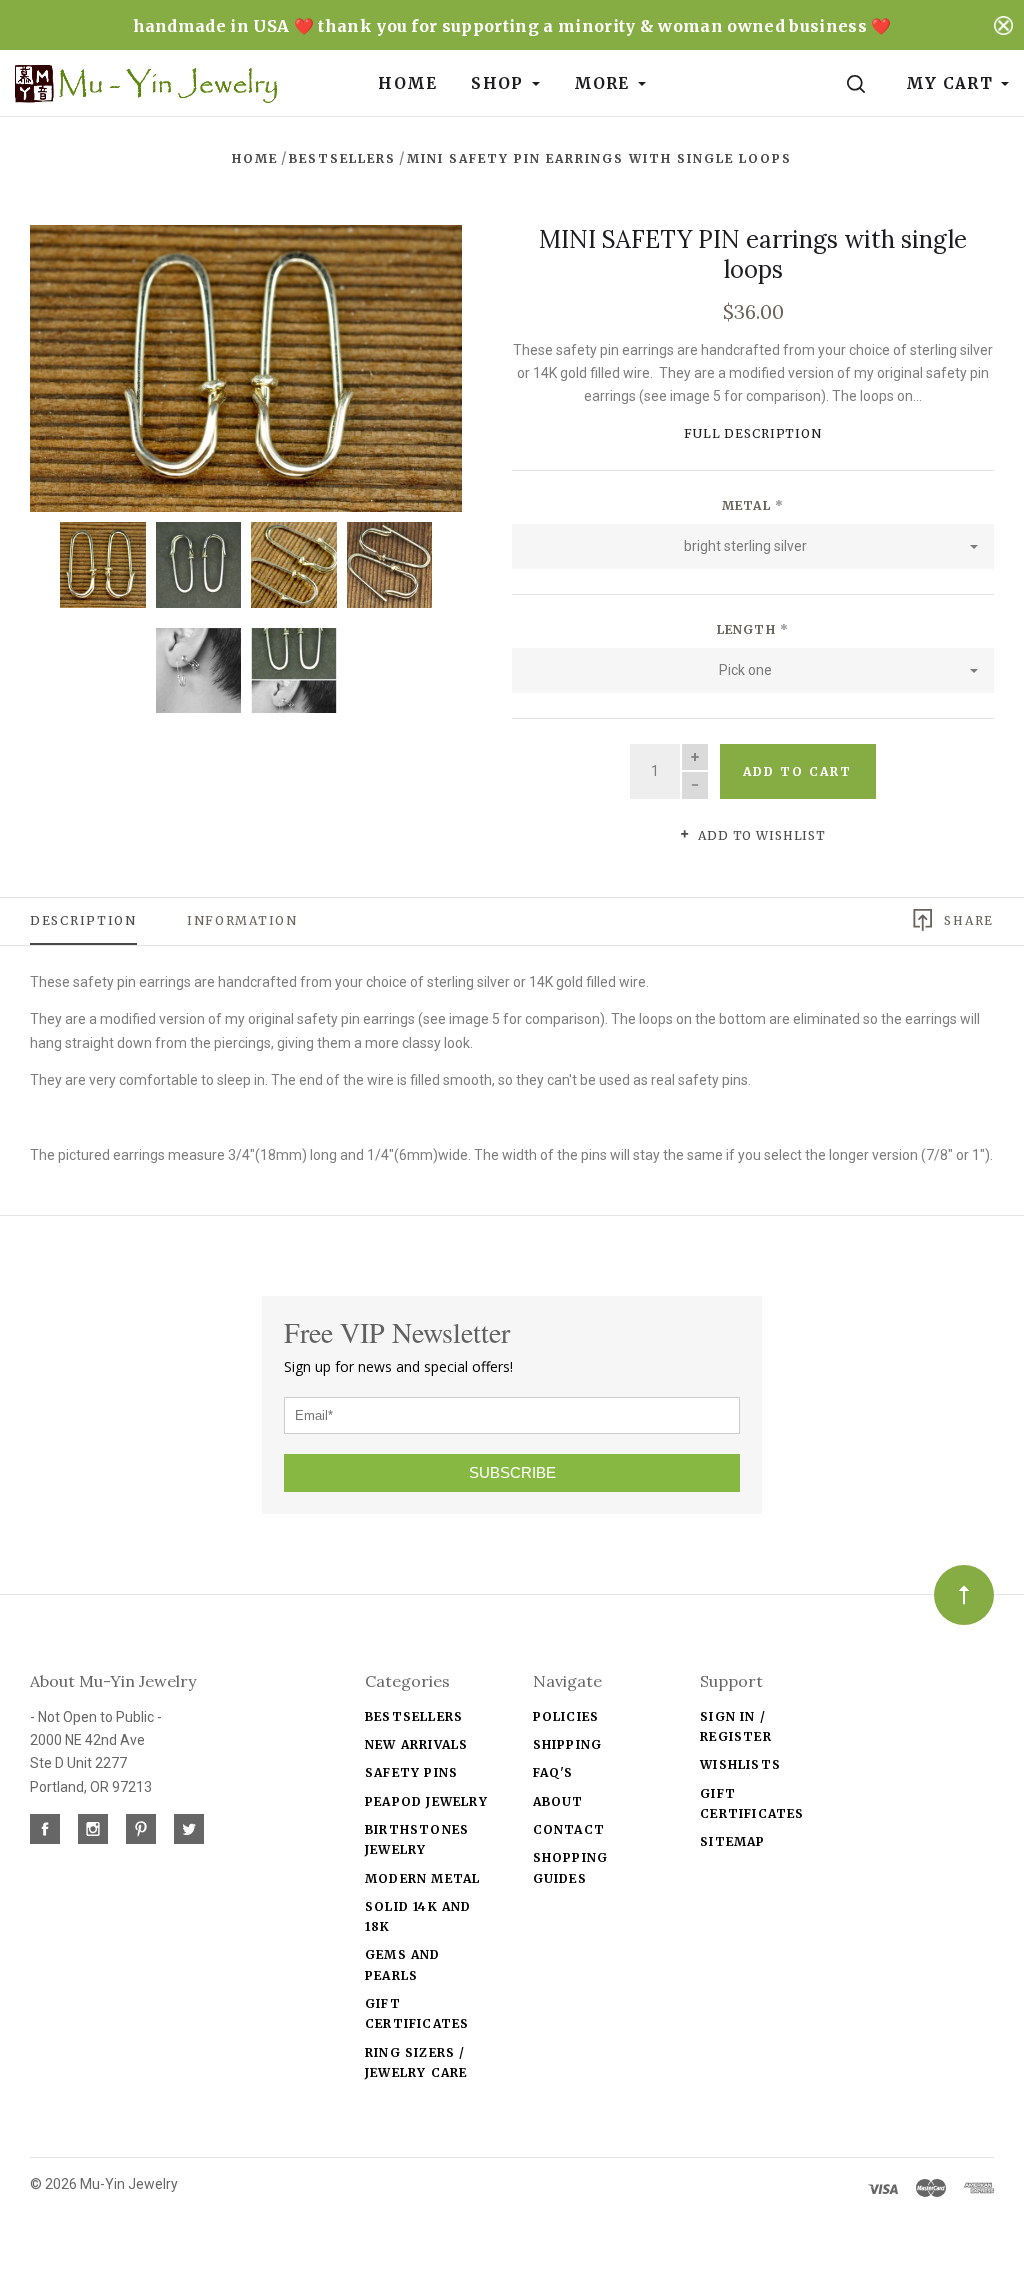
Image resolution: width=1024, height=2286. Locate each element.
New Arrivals (416, 1744)
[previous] (85, 361)
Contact (569, 1829)
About (558, 1801)
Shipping (568, 1744)
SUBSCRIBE (512, 1472)
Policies (566, 1716)
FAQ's (553, 1772)
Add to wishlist (760, 835)
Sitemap (732, 1841)
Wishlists (740, 1764)
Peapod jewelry (426, 1801)
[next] (406, 361)
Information (242, 920)
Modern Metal (422, 1878)
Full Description (753, 433)
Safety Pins (411, 1772)
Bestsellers (414, 1716)
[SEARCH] (859, 83)
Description (83, 920)
